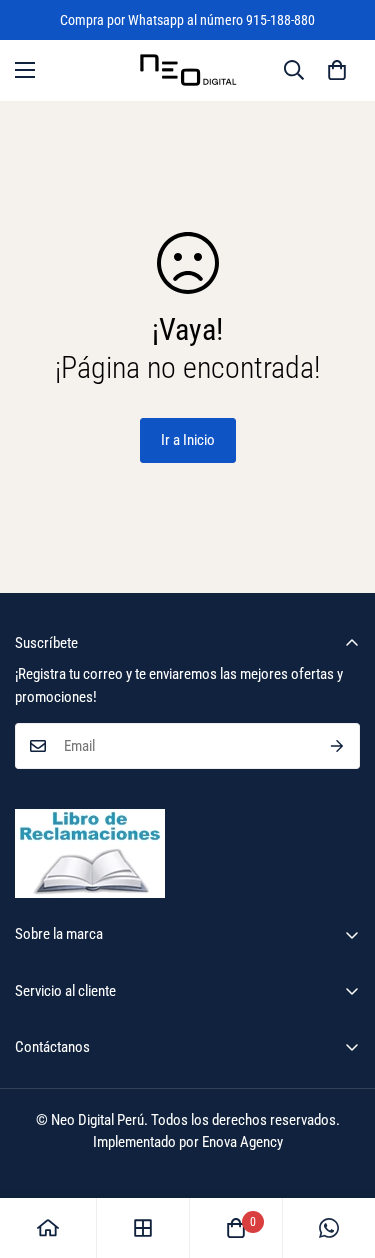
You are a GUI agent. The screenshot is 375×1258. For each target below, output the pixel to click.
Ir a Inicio (188, 440)
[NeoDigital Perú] (188, 70)
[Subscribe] (337, 746)
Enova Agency (242, 1142)
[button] (337, 70)
